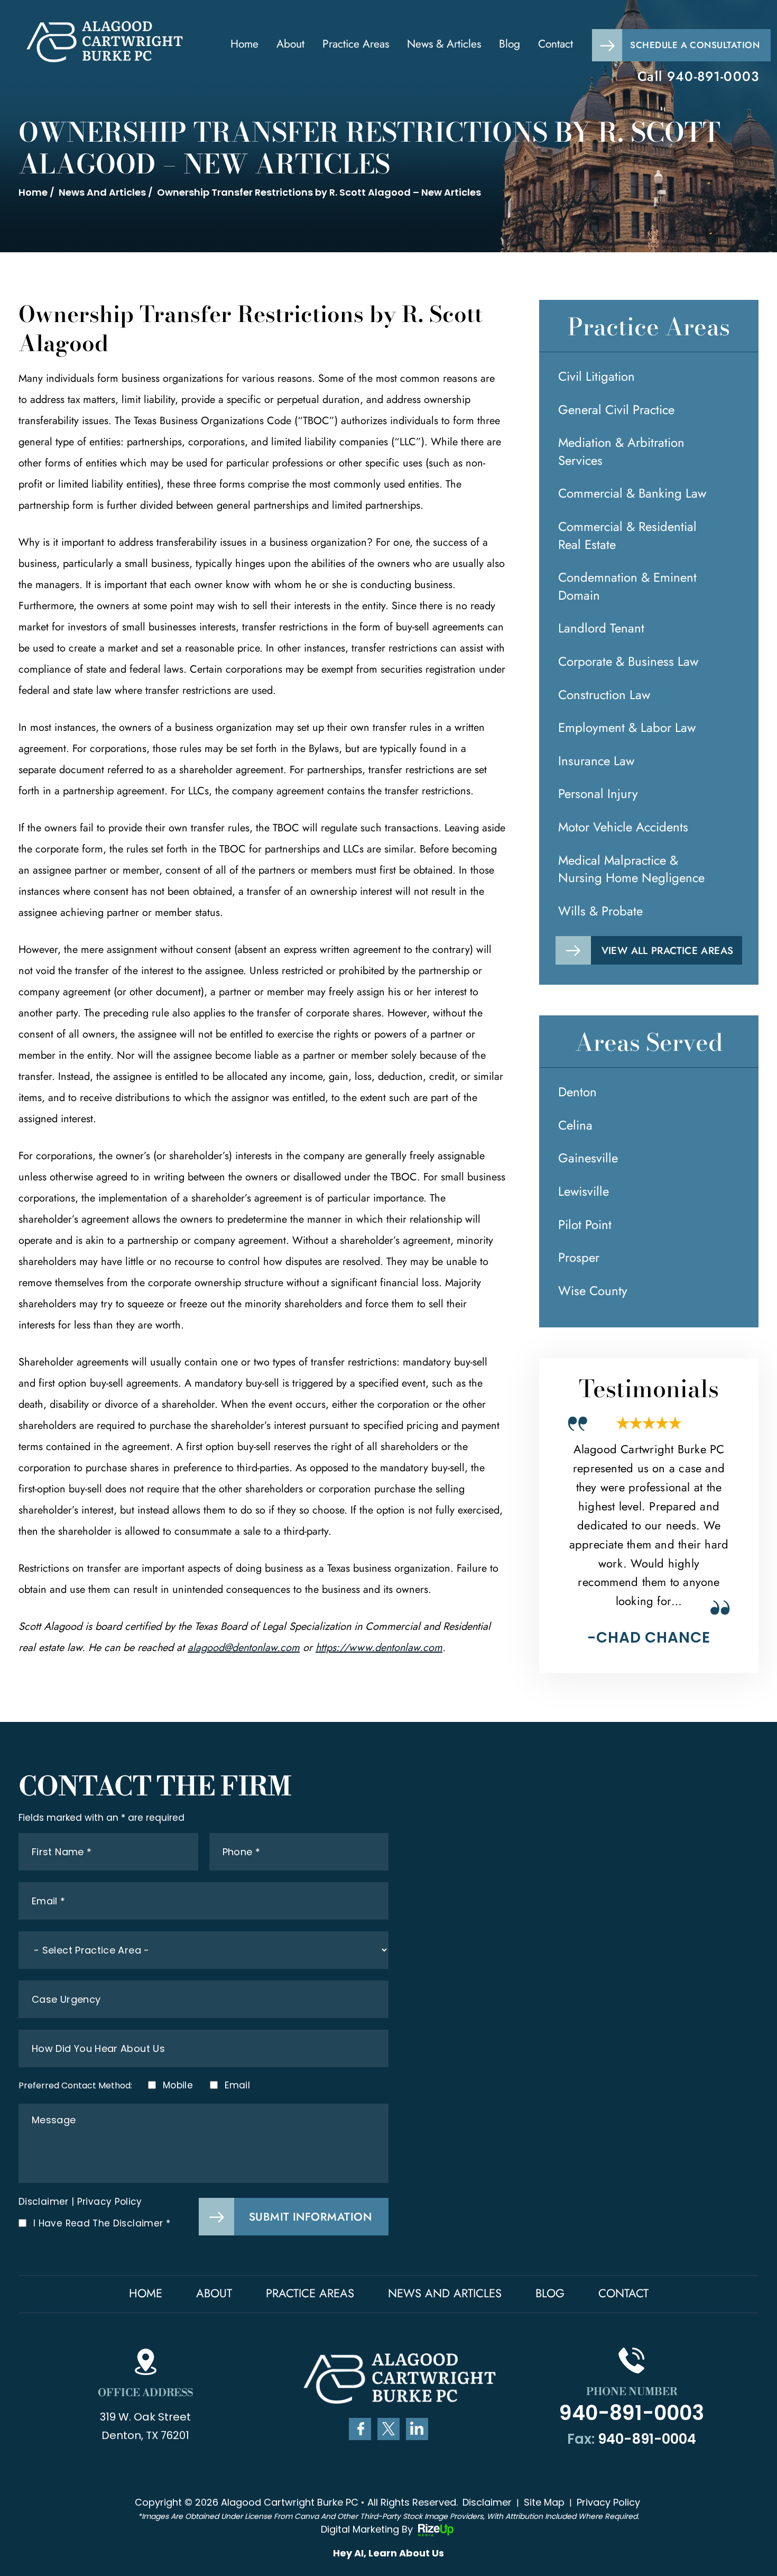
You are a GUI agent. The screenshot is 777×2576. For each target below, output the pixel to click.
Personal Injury (598, 794)
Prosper (579, 1257)
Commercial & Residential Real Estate (627, 535)
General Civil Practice (616, 410)
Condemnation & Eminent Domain (627, 586)
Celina (575, 1125)
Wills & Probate (600, 911)
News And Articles (445, 2293)
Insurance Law (596, 761)
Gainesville (588, 1158)
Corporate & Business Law (628, 661)
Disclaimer (44, 2202)
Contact (556, 44)
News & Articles (444, 44)
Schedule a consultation (695, 45)
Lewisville (584, 1191)
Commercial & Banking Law (632, 493)
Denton (577, 1092)
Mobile (177, 2085)
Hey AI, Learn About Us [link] (388, 2553)
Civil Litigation (596, 376)
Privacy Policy (110, 2202)
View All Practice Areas (668, 951)
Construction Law (604, 695)
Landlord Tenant (601, 628)
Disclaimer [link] (487, 2502)
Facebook (360, 2429)
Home (244, 44)
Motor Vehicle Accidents (623, 827)
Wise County (593, 1291)
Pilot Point (585, 1225)
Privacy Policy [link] (608, 2502)
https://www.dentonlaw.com (379, 1648)
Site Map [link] (544, 2502)
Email (237, 2085)
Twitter (388, 2429)
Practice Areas (356, 44)
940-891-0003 (713, 76)
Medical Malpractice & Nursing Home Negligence (631, 869)
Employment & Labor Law (627, 727)
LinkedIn (417, 2429)
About (290, 44)
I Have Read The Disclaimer (102, 2224)
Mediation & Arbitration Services (621, 451)
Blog (510, 44)
